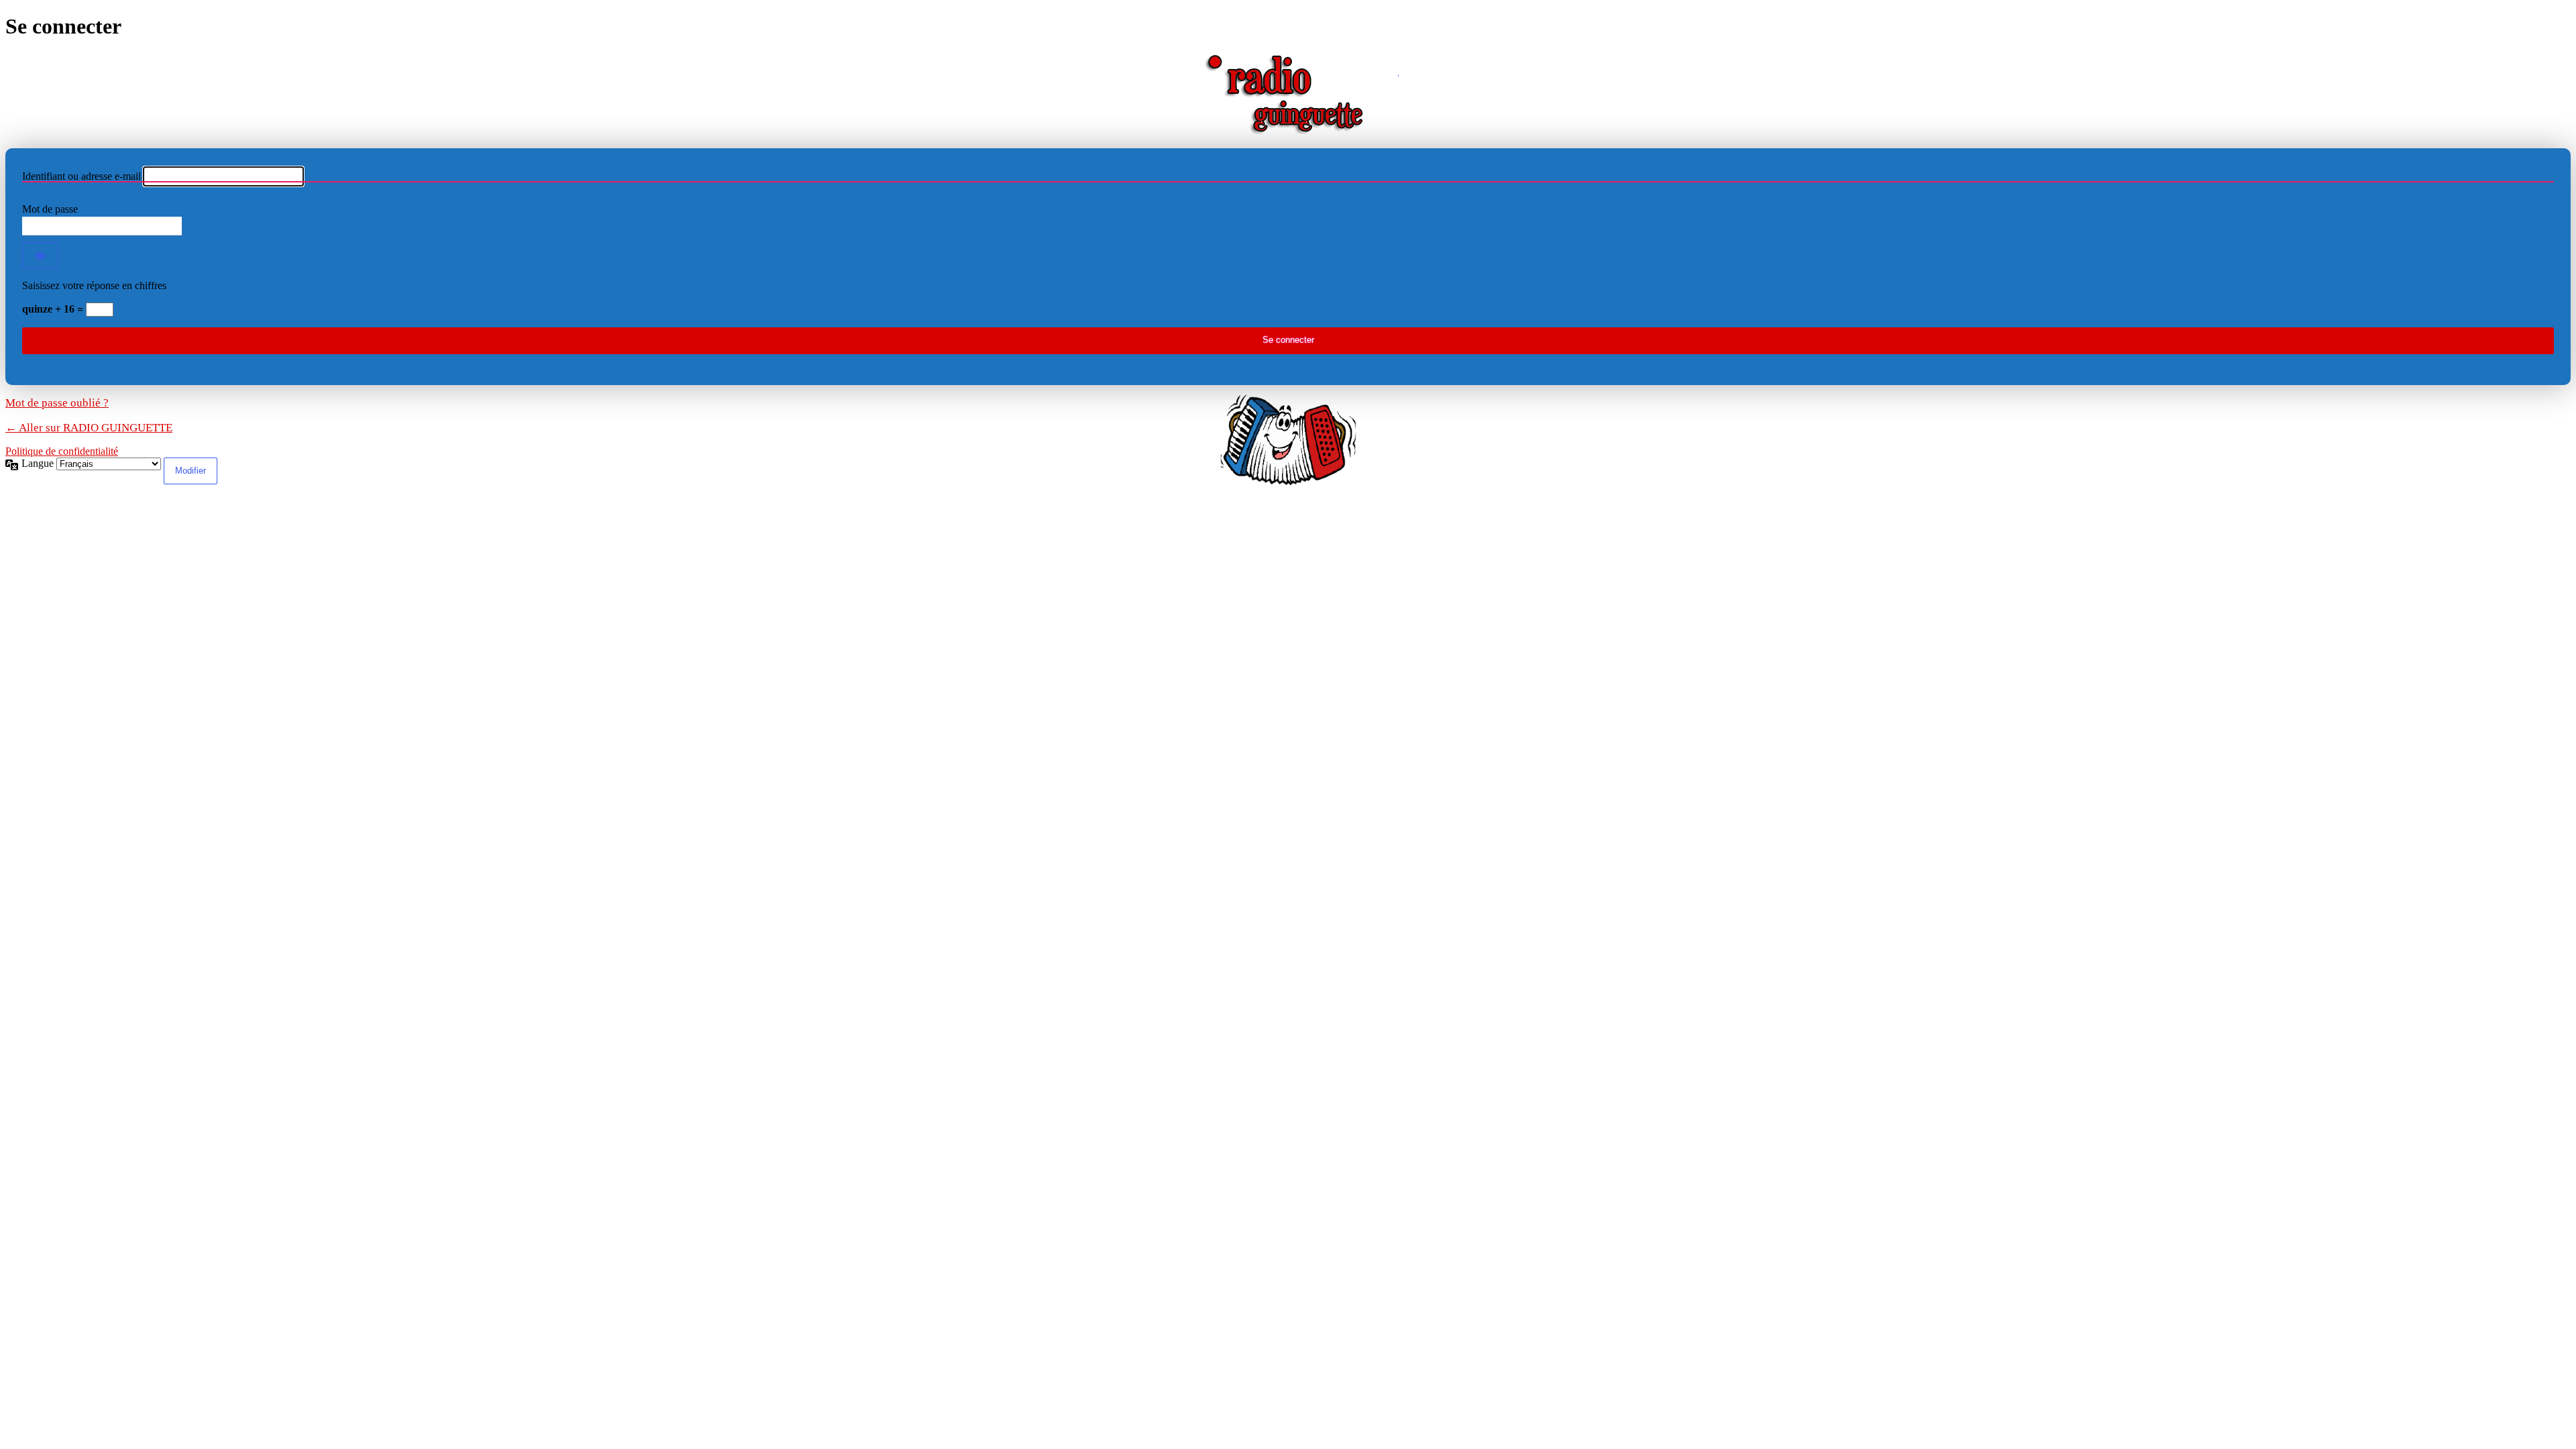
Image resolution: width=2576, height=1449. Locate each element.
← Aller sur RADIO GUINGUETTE (89, 428)
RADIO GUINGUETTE (1288, 94)
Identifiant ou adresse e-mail (82, 176)
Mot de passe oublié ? (57, 403)
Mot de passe (50, 209)
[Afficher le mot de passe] (40, 256)
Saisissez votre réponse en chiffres (94, 285)
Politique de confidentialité (62, 451)
